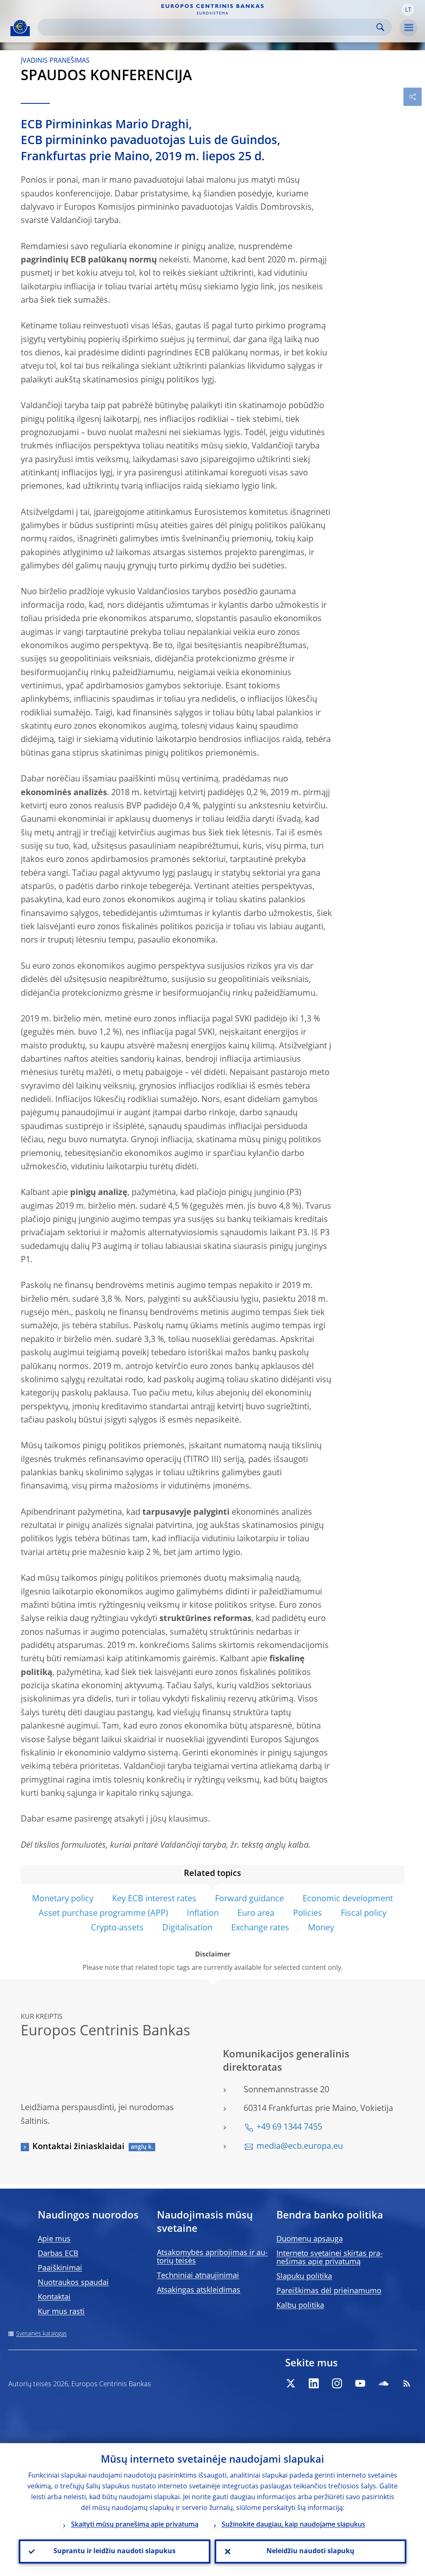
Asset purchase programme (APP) (103, 1914)
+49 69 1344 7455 (289, 2128)
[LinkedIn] (314, 2383)
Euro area (256, 1914)
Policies (308, 1914)
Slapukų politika (304, 2277)
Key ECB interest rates (154, 1899)
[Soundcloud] (383, 2383)
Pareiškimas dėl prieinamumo (329, 2291)
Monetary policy (63, 1899)
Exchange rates (260, 1928)
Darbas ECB (58, 2254)
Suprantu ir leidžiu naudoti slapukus (115, 2552)
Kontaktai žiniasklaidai (78, 2147)
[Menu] (408, 28)
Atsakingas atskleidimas (199, 2290)
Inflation (203, 1914)
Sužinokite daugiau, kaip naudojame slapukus (293, 2525)
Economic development (348, 1899)
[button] (408, 10)
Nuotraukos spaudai (73, 2283)
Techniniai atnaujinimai (198, 2276)
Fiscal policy (364, 1914)
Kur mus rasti (61, 2312)
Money (321, 1928)
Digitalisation (187, 1928)
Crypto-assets (117, 1928)
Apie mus (54, 2239)
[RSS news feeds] (407, 2383)
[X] (291, 2383)
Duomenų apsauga (310, 2239)
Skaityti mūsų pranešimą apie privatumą (135, 2525)
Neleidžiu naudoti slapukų (310, 2552)
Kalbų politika (300, 2306)
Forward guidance (249, 1899)
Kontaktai (54, 2297)
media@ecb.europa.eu (300, 2147)
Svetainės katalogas (42, 2334)
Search (380, 27)
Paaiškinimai (60, 2268)
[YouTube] (360, 2383)
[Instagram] (337, 2383)
